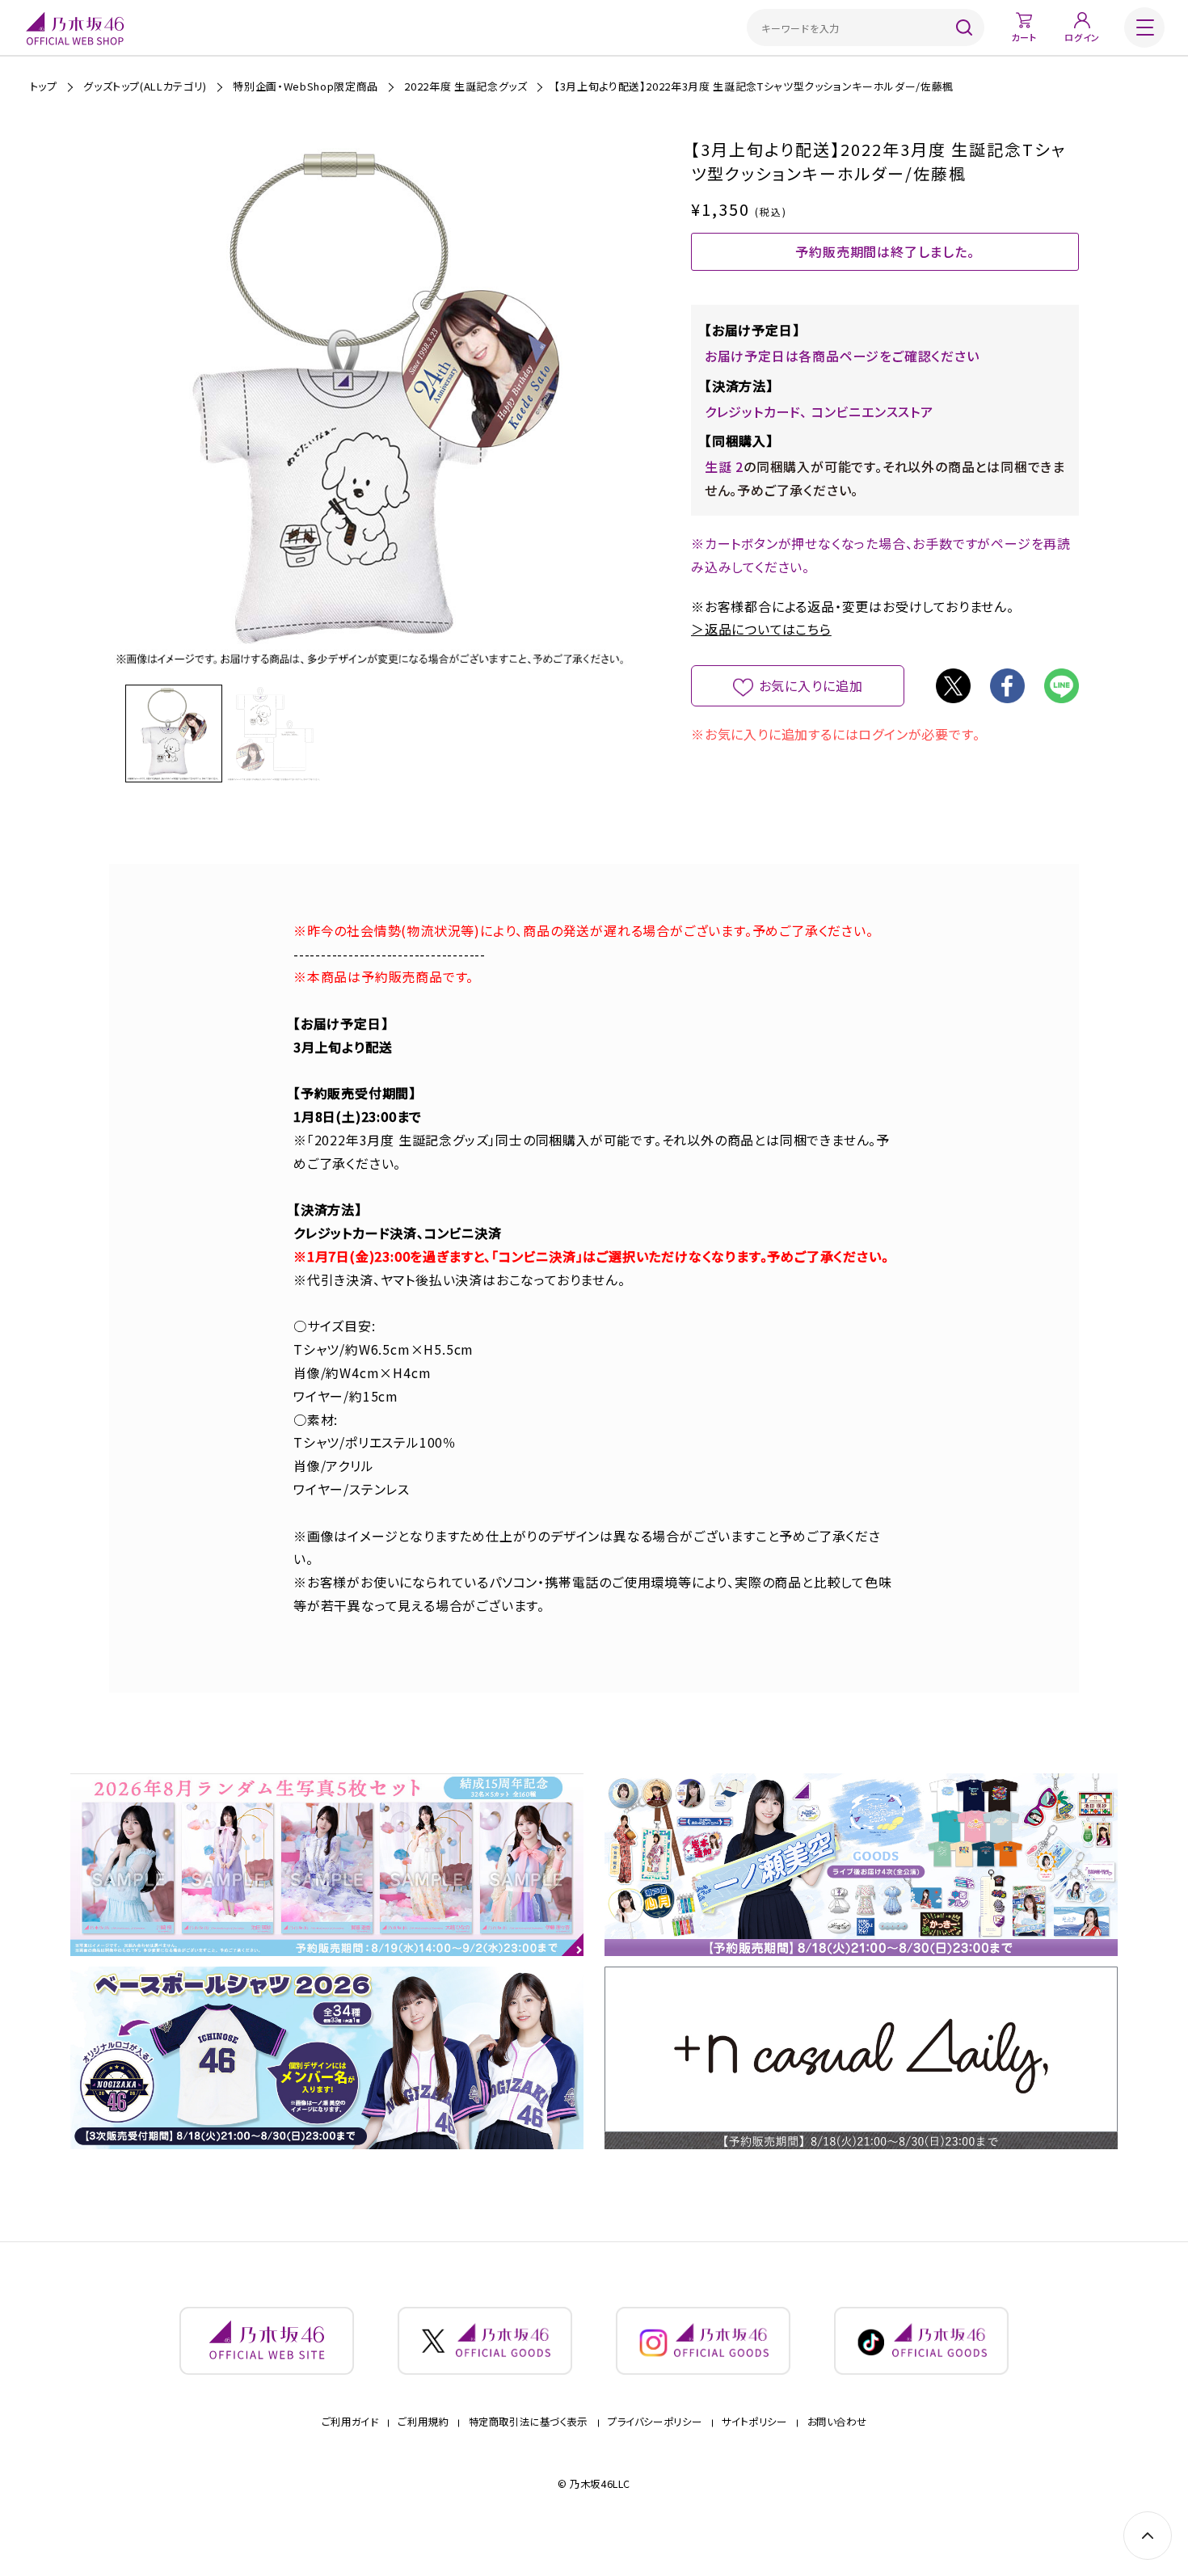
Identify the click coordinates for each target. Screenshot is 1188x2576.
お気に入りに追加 (811, 685)
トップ (44, 86)
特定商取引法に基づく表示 (529, 2422)
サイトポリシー (754, 2422)
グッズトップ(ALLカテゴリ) (145, 86)
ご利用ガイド (350, 2422)
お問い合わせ (837, 2422)
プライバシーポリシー (655, 2422)
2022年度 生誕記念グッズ (466, 86)
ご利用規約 (423, 2422)
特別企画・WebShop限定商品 (305, 86)
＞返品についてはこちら (761, 629)
